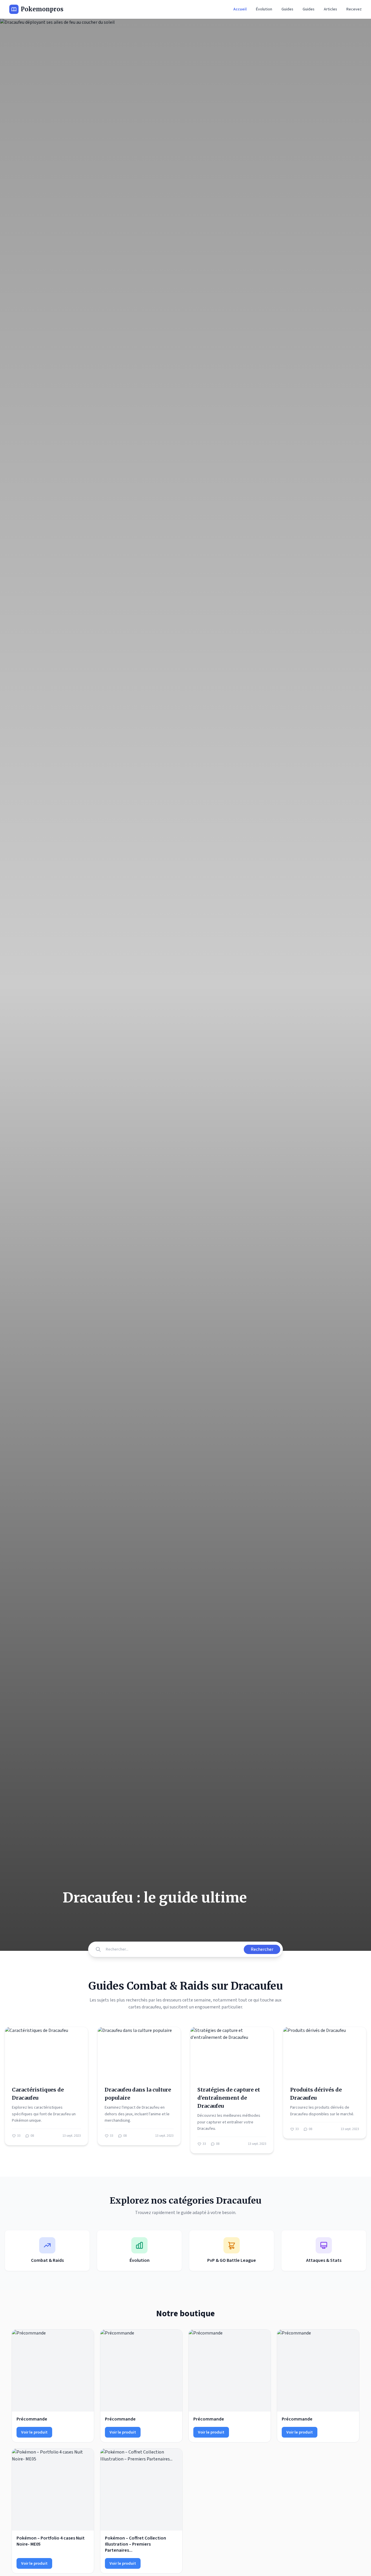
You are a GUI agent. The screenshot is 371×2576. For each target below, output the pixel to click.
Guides (287, 9)
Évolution (264, 9)
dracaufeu (151, 2007)
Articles (330, 9)
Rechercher (262, 1949)
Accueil (240, 9)
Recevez (354, 9)
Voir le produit (34, 2432)
